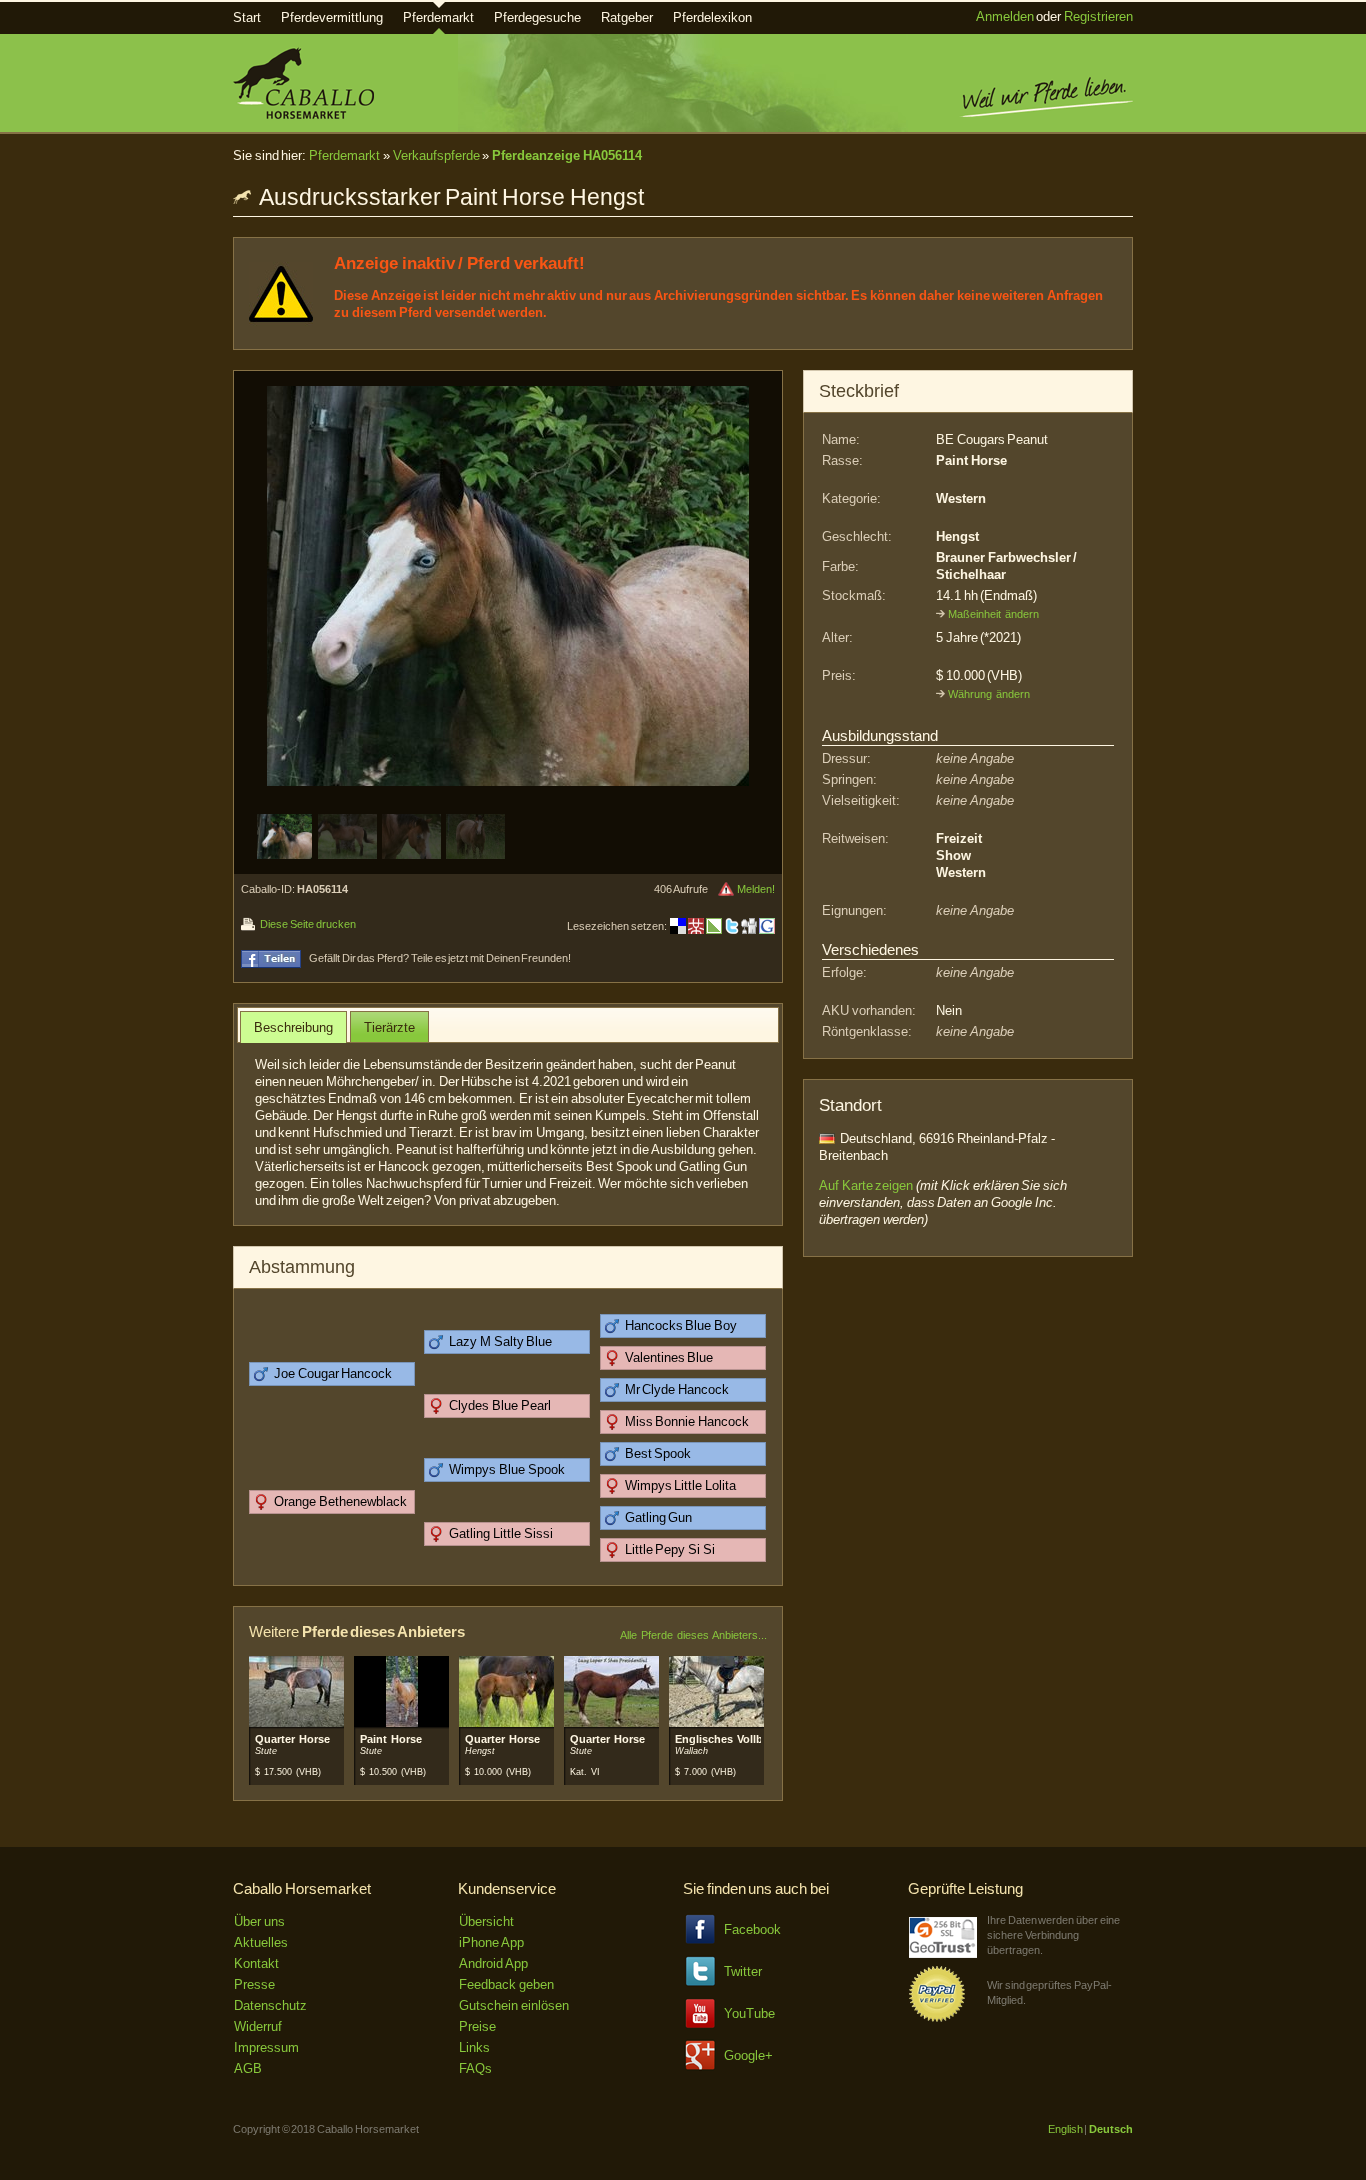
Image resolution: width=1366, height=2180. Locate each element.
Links (474, 2047)
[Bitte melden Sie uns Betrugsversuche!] (726, 889)
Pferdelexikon (712, 17)
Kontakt (256, 1963)
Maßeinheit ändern (993, 614)
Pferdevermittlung (332, 17)
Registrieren (1098, 16)
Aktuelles (261, 1942)
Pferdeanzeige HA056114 (567, 155)
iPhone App (491, 1942)
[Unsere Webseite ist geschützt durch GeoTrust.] (943, 1953)
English (1065, 2129)
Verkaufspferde (436, 155)
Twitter (743, 1971)
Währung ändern (989, 694)
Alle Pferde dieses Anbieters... (693, 1635)
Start (247, 17)
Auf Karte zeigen (866, 1185)
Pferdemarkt (438, 17)
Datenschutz (270, 2005)
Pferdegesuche (537, 17)
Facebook (752, 1929)
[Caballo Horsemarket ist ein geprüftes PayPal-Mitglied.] (937, 2018)
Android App (493, 1963)
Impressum (266, 2047)
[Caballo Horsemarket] (303, 114)
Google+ (748, 2055)
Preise (477, 2026)
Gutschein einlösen (514, 2005)
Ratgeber (627, 17)
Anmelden (1005, 16)
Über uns (259, 1921)
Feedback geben (506, 1984)
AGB (248, 2068)
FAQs (475, 2068)
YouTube (749, 2013)
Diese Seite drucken (307, 924)
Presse (254, 1984)
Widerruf (258, 2026)
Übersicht (486, 1921)
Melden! (756, 889)
